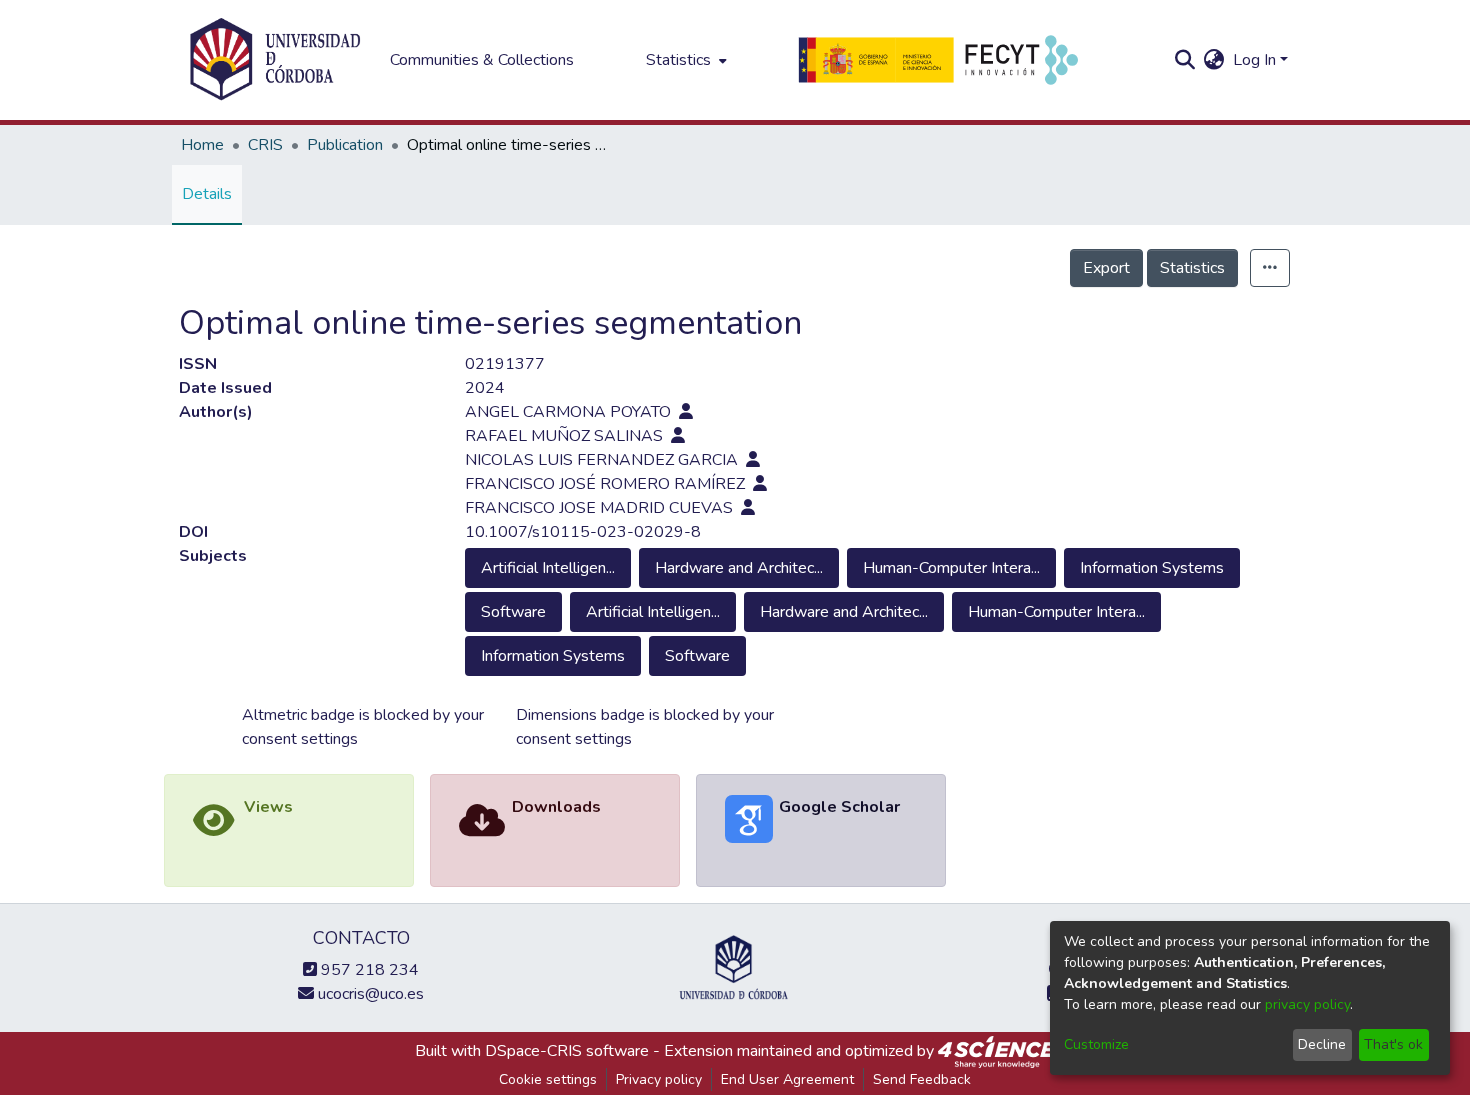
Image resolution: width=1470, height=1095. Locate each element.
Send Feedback (922, 1079)
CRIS (265, 145)
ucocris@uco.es (369, 994)
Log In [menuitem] (1254, 60)
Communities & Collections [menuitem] (482, 60)
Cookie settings (548, 1079)
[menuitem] (684, 60)
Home (202, 145)
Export (1106, 268)
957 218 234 (368, 970)
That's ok (1393, 1044)
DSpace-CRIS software (567, 1051)
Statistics (1192, 268)
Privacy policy (659, 1079)
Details (207, 194)
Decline (1322, 1044)
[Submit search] (1185, 60)
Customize (1096, 1044)
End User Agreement (787, 1079)
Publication (345, 145)
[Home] (275, 60)
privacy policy (1307, 1004)
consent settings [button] (300, 739)
